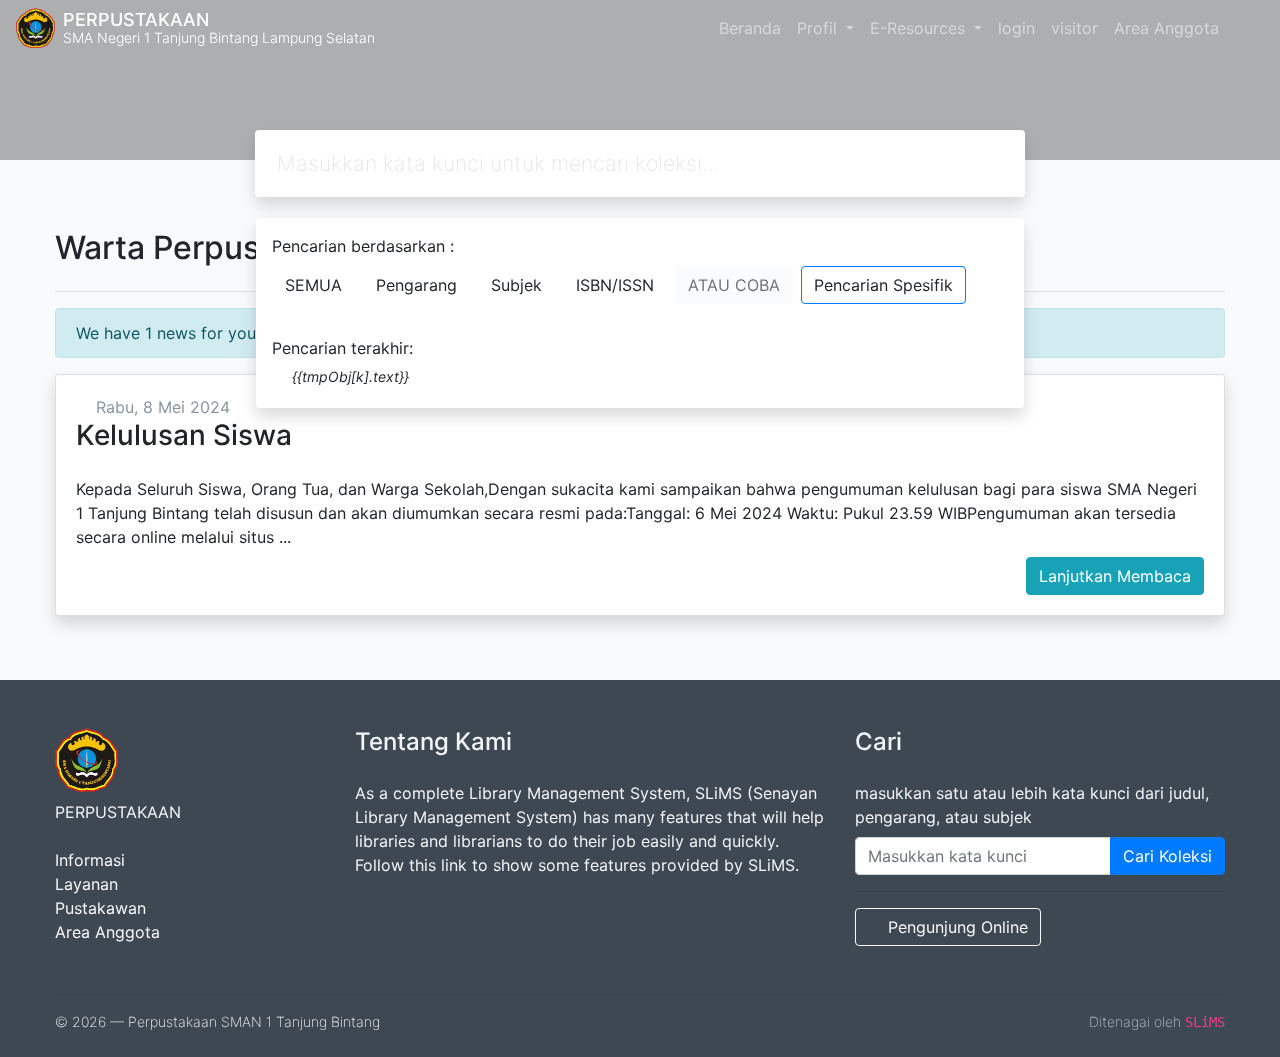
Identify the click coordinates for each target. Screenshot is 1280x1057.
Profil (819, 28)
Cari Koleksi (1167, 856)
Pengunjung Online (958, 927)
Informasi (90, 860)
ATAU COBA (734, 285)
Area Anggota (1166, 28)
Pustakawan (100, 908)
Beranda (750, 28)
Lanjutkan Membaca (1115, 576)
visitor (1074, 28)
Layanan (86, 884)
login (1016, 28)
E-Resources (920, 28)
